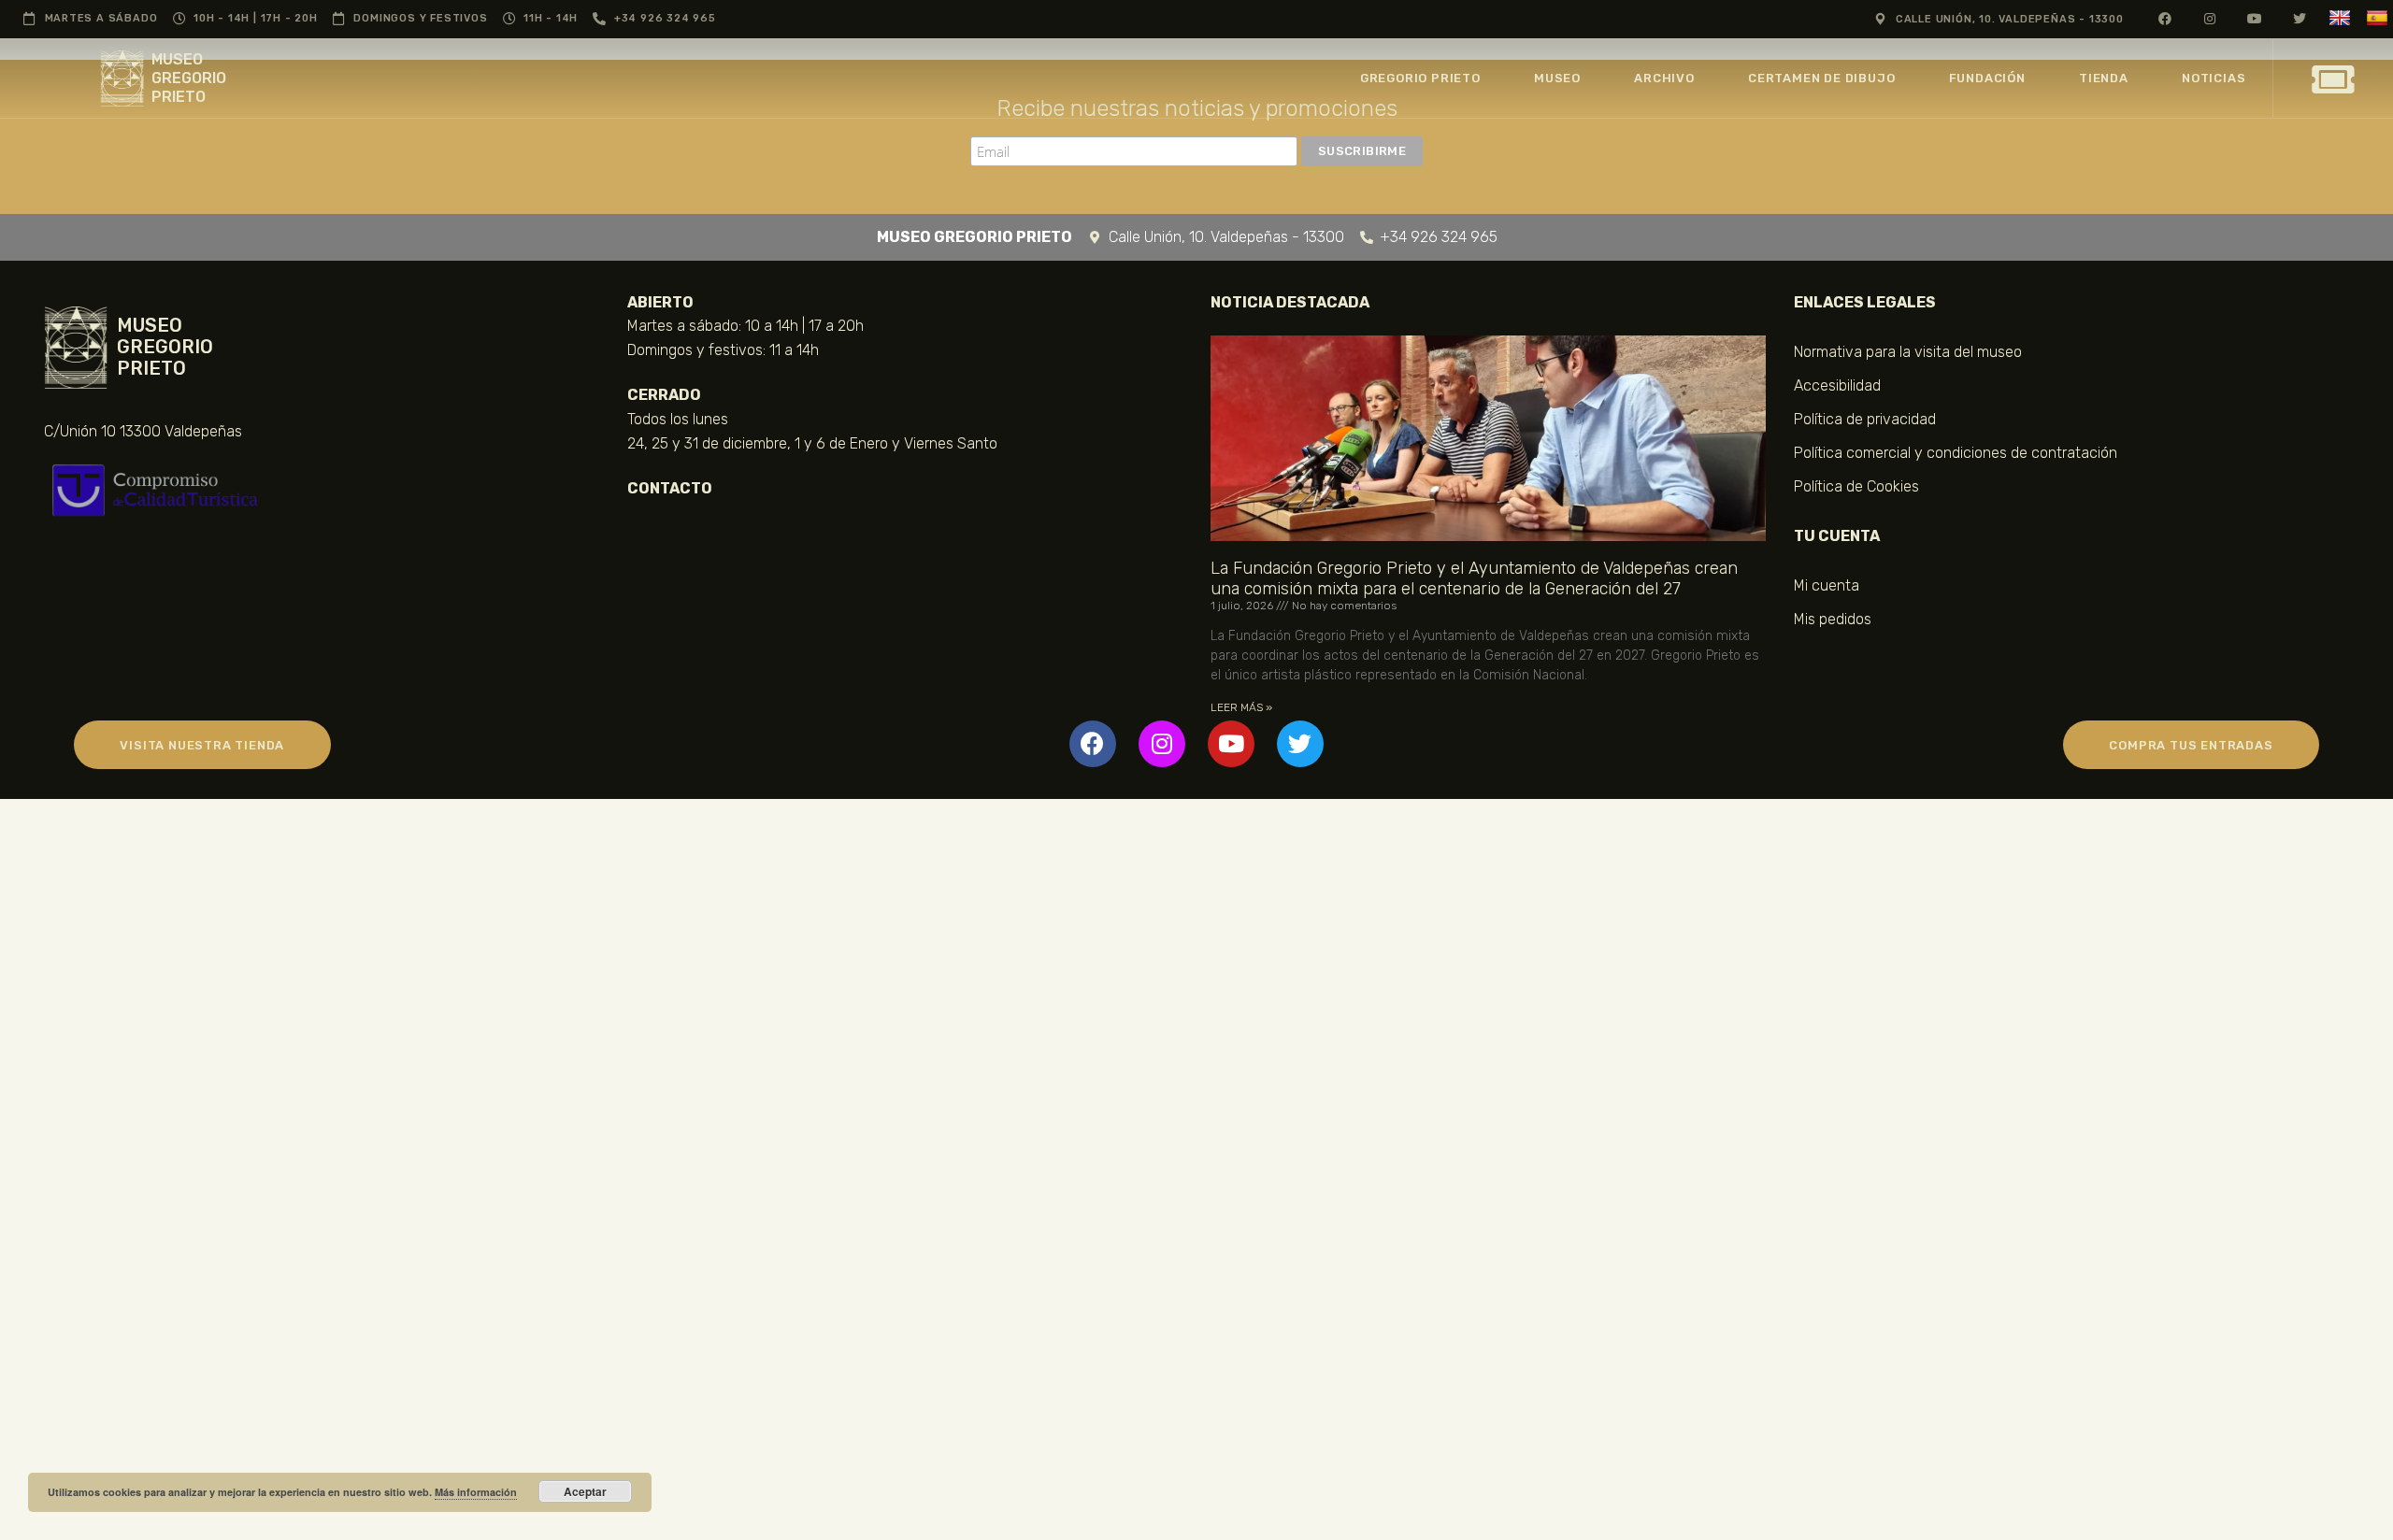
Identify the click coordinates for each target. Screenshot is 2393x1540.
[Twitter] (1300, 744)
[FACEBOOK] (2165, 18)
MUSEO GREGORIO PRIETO (189, 78)
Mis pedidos (1833, 619)
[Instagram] (1162, 744)
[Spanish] (2379, 18)
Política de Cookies (1856, 486)
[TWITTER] (2300, 18)
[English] (2342, 18)
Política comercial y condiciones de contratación (1956, 453)
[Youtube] (1231, 744)
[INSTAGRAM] (2210, 18)
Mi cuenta (1827, 585)
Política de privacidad (1865, 419)
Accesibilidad (1837, 385)
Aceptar (585, 1491)
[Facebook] (1093, 744)
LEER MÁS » (1241, 707)
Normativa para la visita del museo (1908, 352)
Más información (476, 1492)
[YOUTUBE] (2255, 18)
